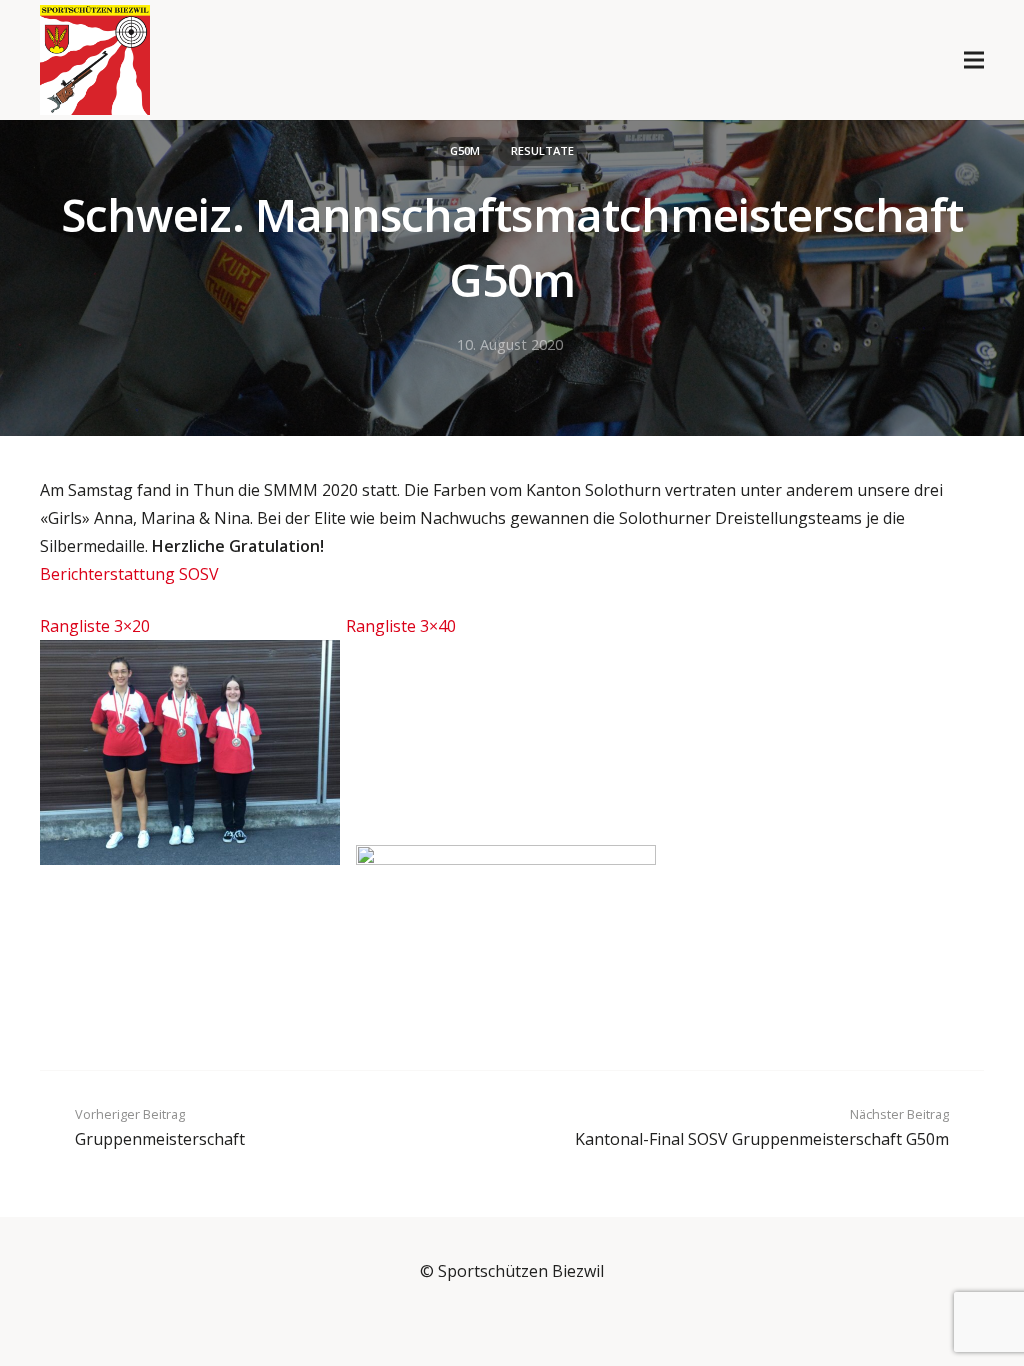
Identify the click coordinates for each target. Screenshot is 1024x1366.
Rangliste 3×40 (401, 626)
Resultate (542, 150)
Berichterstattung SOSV (129, 574)
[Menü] (974, 60)
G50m (465, 150)
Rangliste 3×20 (95, 626)
